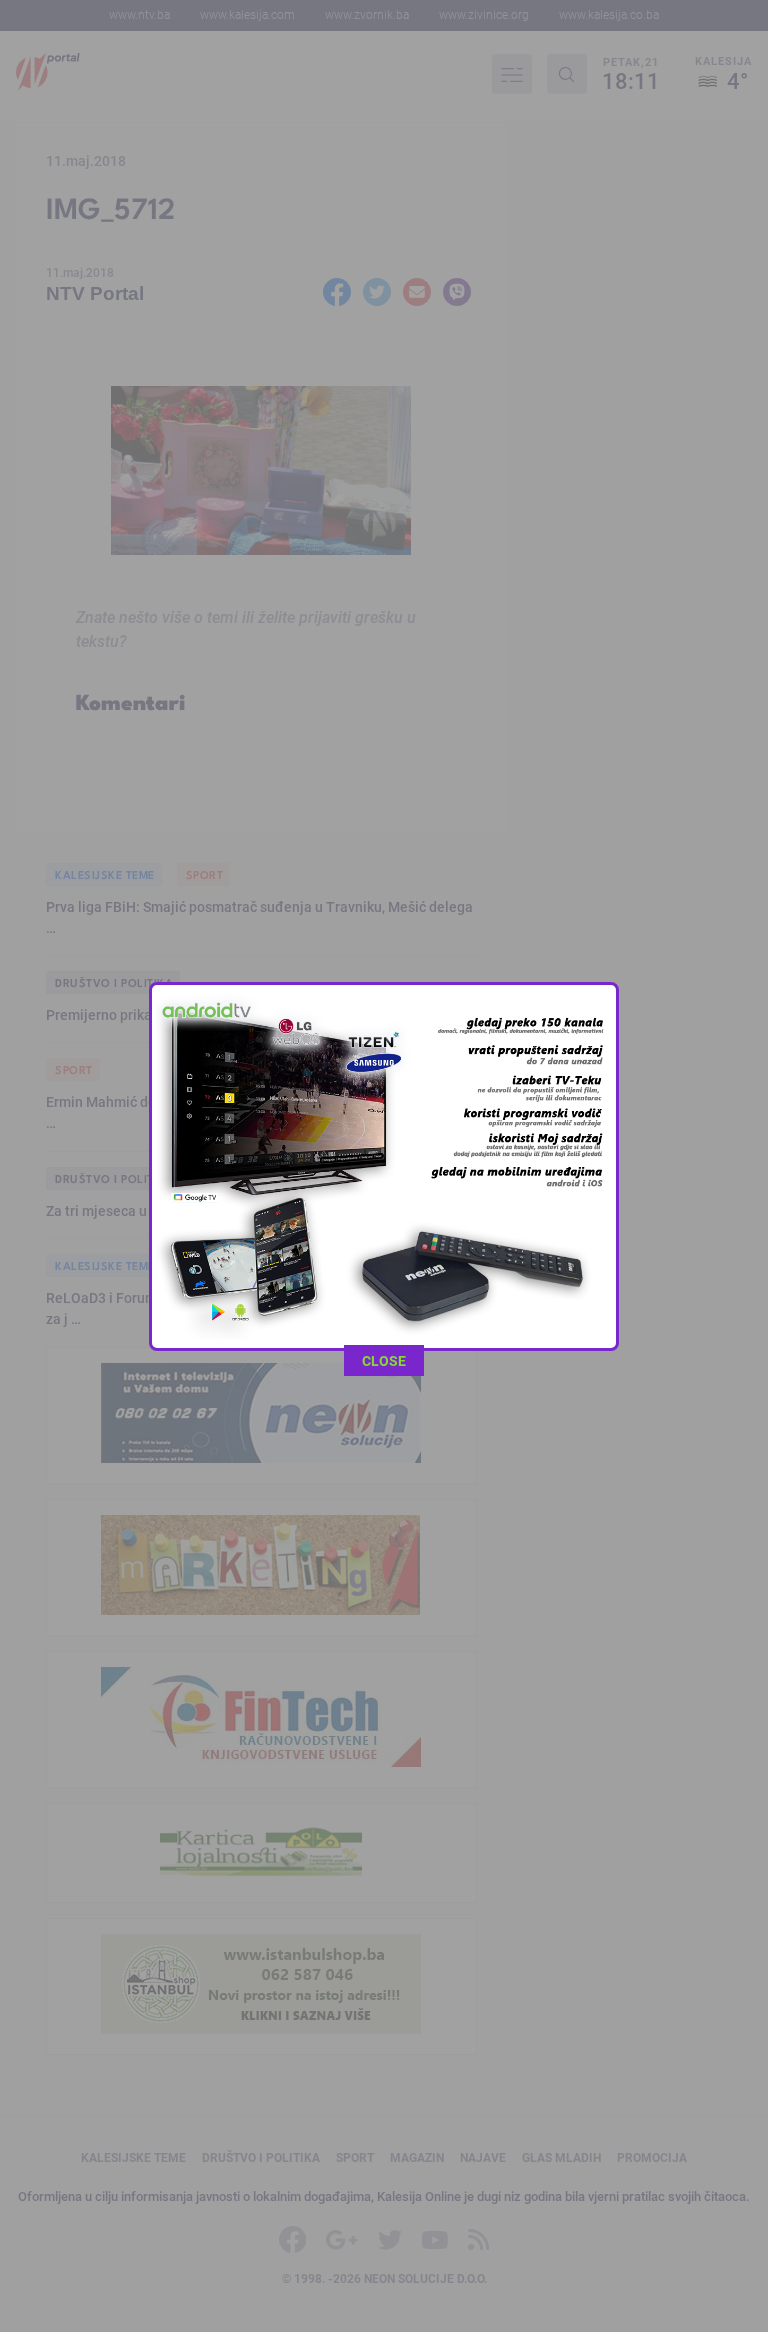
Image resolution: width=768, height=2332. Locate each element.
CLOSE (384, 1360)
